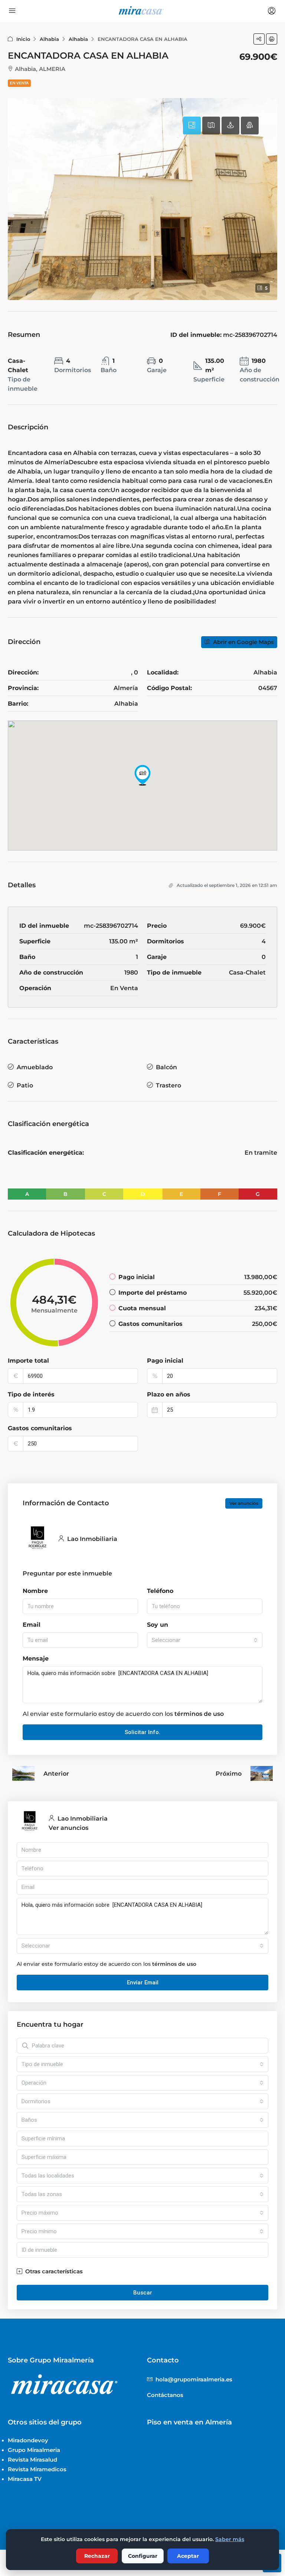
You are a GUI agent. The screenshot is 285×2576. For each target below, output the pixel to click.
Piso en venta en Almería (189, 2422)
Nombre (35, 1591)
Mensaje (36, 1658)
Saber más (230, 2539)
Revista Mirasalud (32, 2460)
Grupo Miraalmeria (34, 2450)
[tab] (192, 126)
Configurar (143, 2556)
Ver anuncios (244, 1503)
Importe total (28, 1361)
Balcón (166, 1067)
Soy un (158, 1625)
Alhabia (49, 39)
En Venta (19, 83)
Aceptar (188, 2556)
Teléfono (160, 1591)
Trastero (168, 1085)
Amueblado (35, 1067)
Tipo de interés (31, 1394)
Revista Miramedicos (37, 2469)
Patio (25, 1085)
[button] (259, 39)
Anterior (56, 1774)
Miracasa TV (25, 2479)
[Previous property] (23, 1773)
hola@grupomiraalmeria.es (194, 2379)
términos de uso (199, 1714)
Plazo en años (169, 1394)
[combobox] (205, 1640)
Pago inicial (165, 1361)
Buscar (143, 2293)
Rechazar (97, 2556)
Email (32, 1625)
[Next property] (262, 1773)
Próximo (229, 1774)
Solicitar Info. (142, 1732)
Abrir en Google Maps (243, 642)
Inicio (23, 39)
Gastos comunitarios (40, 1428)
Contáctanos (165, 2395)
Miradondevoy (28, 2440)
